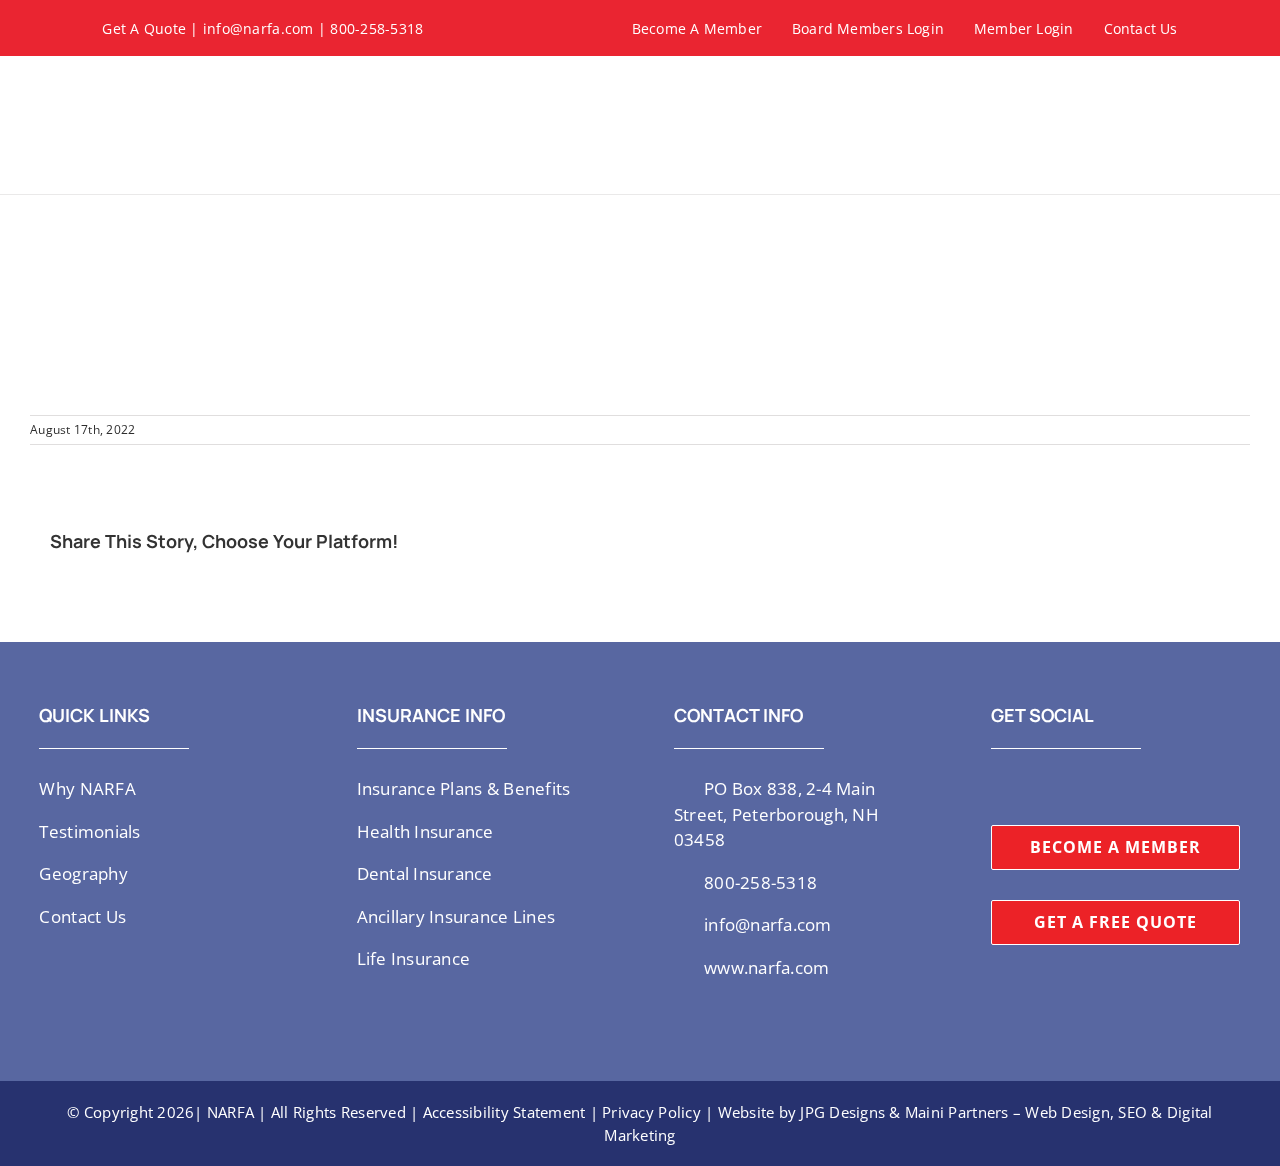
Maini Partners (957, 1112)
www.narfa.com (766, 967)
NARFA (230, 1112)
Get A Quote (144, 28)
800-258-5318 (376, 28)
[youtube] (1062, 787)
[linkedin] (1094, 787)
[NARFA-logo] (172, 79)
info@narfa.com (258, 28)
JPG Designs (842, 1112)
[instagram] (1029, 787)
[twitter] (997, 787)
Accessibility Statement (504, 1112)
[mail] (1126, 787)
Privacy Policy (651, 1112)
